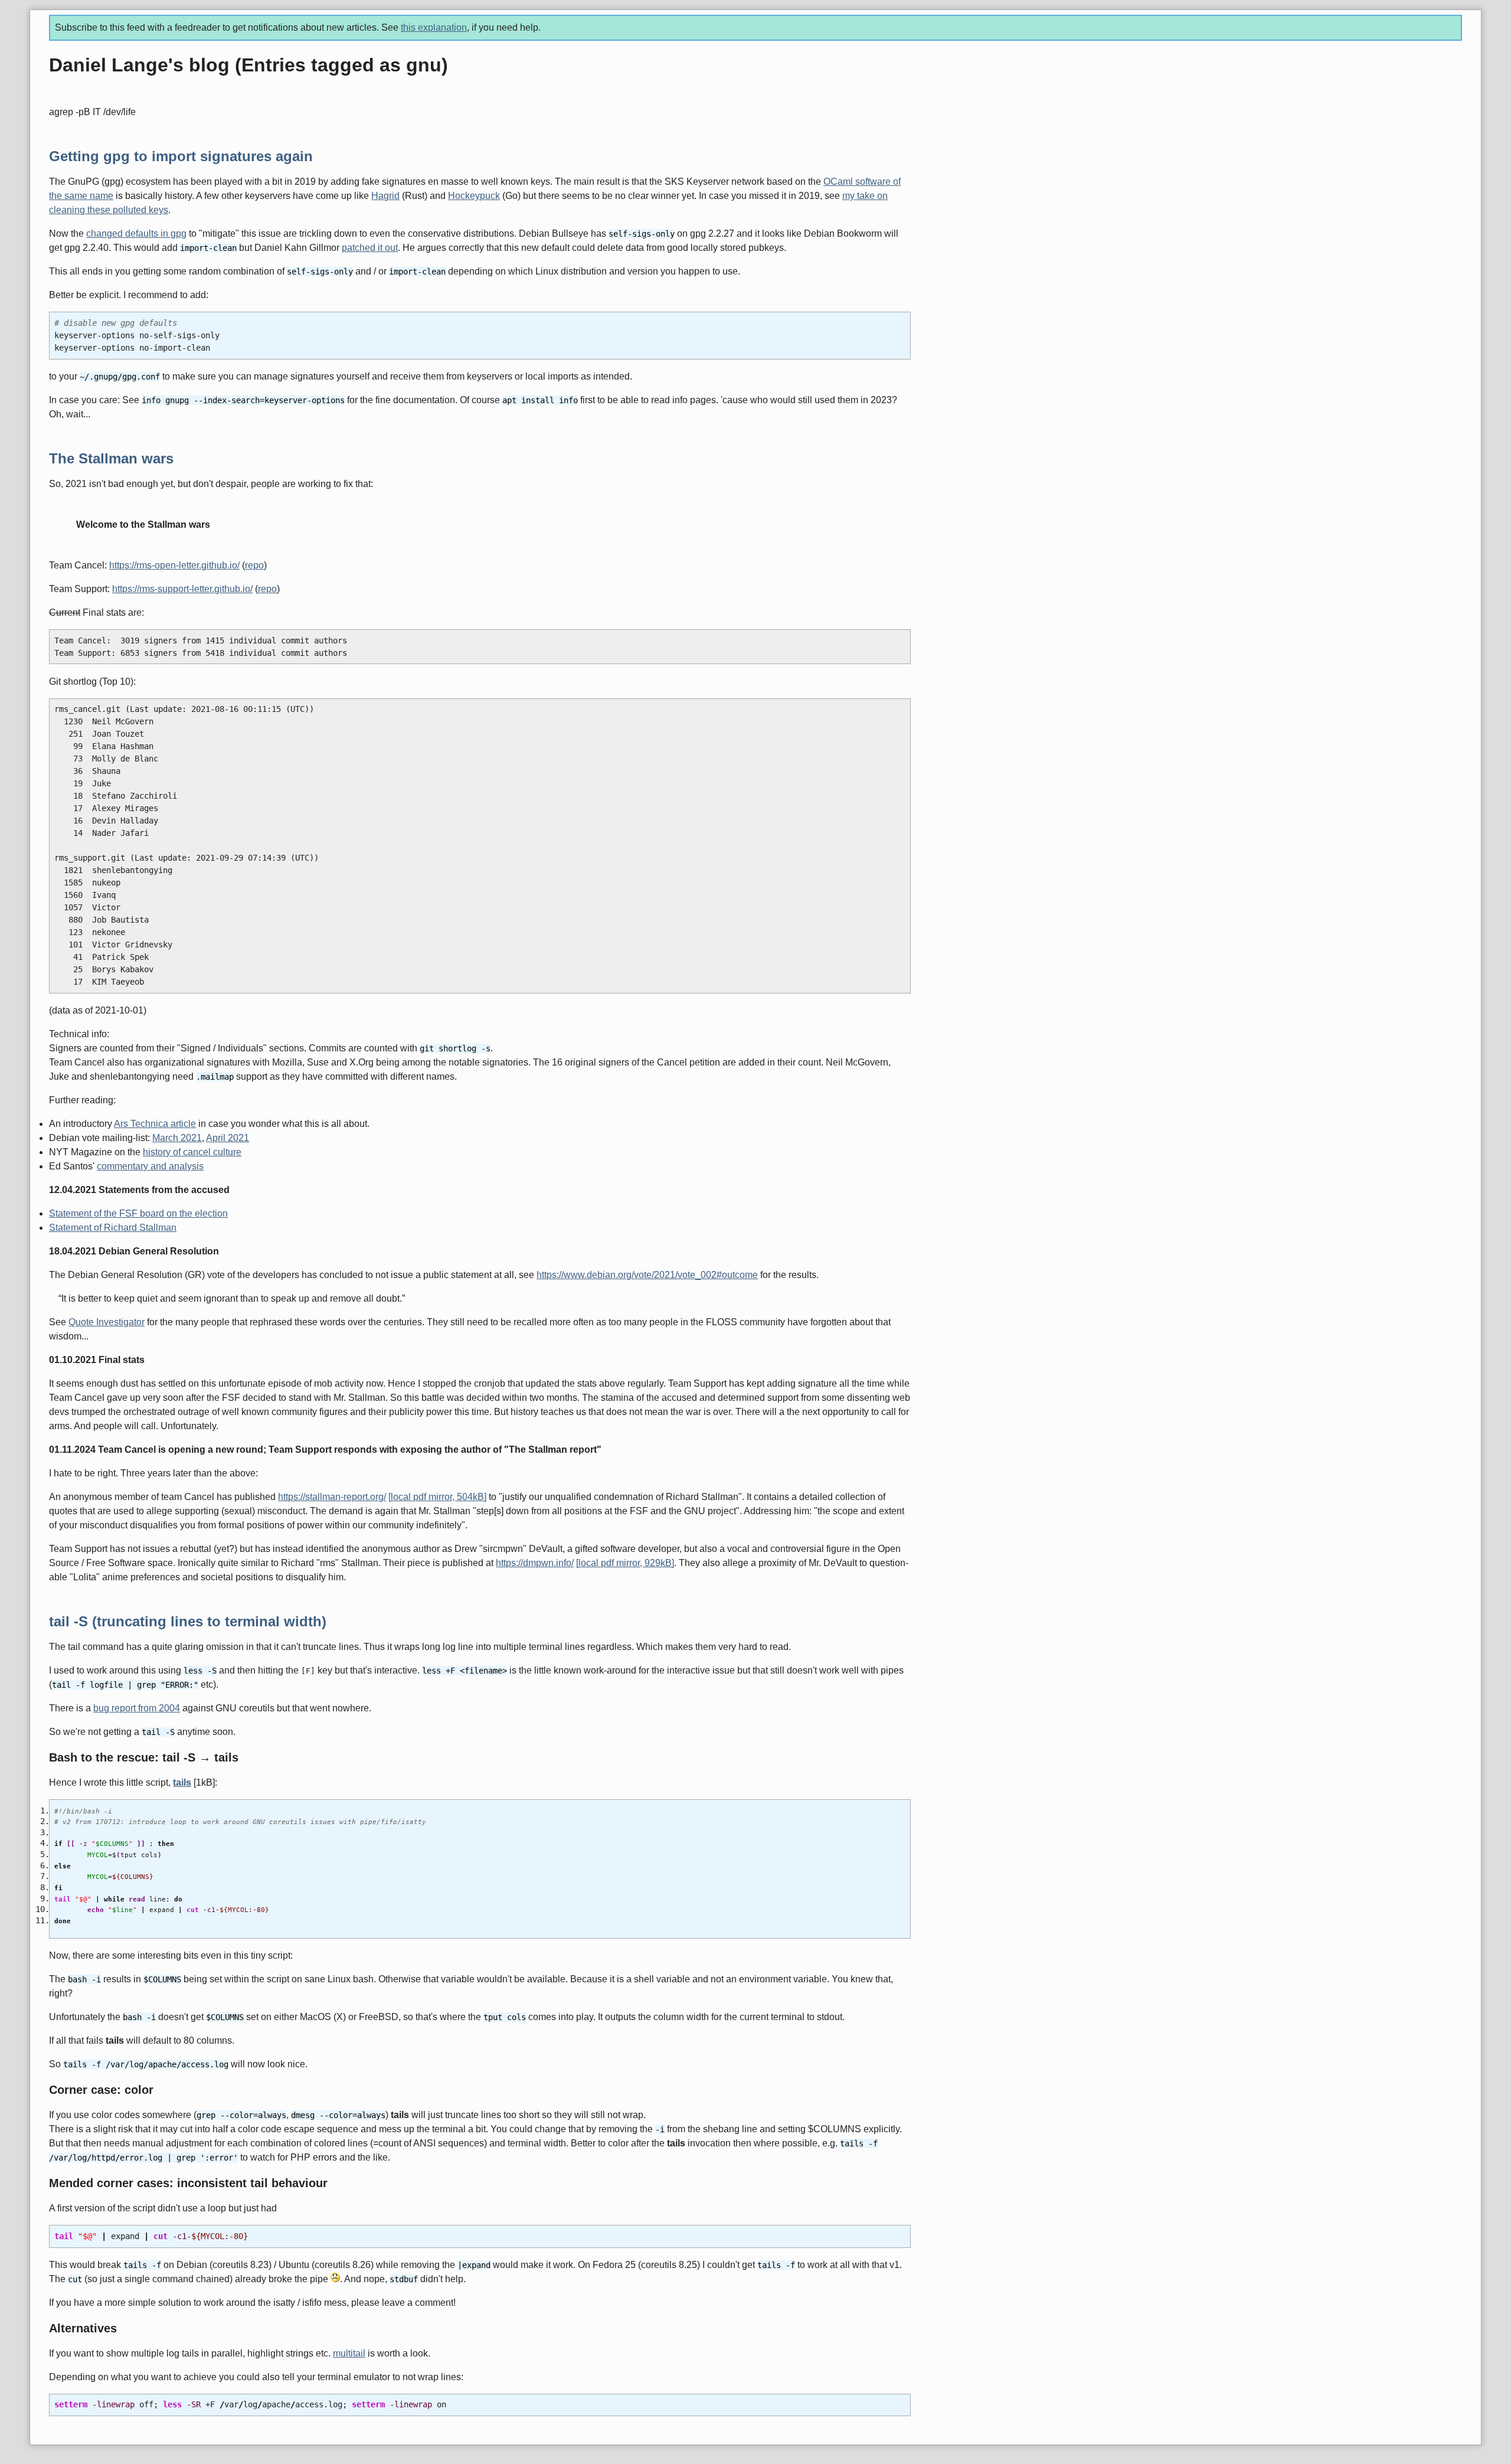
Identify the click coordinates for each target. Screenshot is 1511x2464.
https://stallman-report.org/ (332, 1497)
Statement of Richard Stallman (113, 1228)
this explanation (434, 27)
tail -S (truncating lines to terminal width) (188, 1621)
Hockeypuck (474, 196)
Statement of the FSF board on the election (138, 1213)
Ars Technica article (155, 1124)
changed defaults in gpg (136, 233)
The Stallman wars (111, 458)
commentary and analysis (150, 1166)
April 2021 (228, 1138)
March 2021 (177, 1138)
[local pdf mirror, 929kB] (625, 1563)
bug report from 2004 (137, 1708)
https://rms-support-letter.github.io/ (182, 589)
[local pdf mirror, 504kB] (437, 1497)
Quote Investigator (107, 1322)
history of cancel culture (192, 1152)
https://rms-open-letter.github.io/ (174, 565)
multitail (349, 2353)
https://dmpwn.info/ (535, 1563)
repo (254, 565)
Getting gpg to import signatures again (181, 156)
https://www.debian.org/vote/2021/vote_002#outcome (647, 1275)
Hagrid (385, 196)
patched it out (370, 248)
